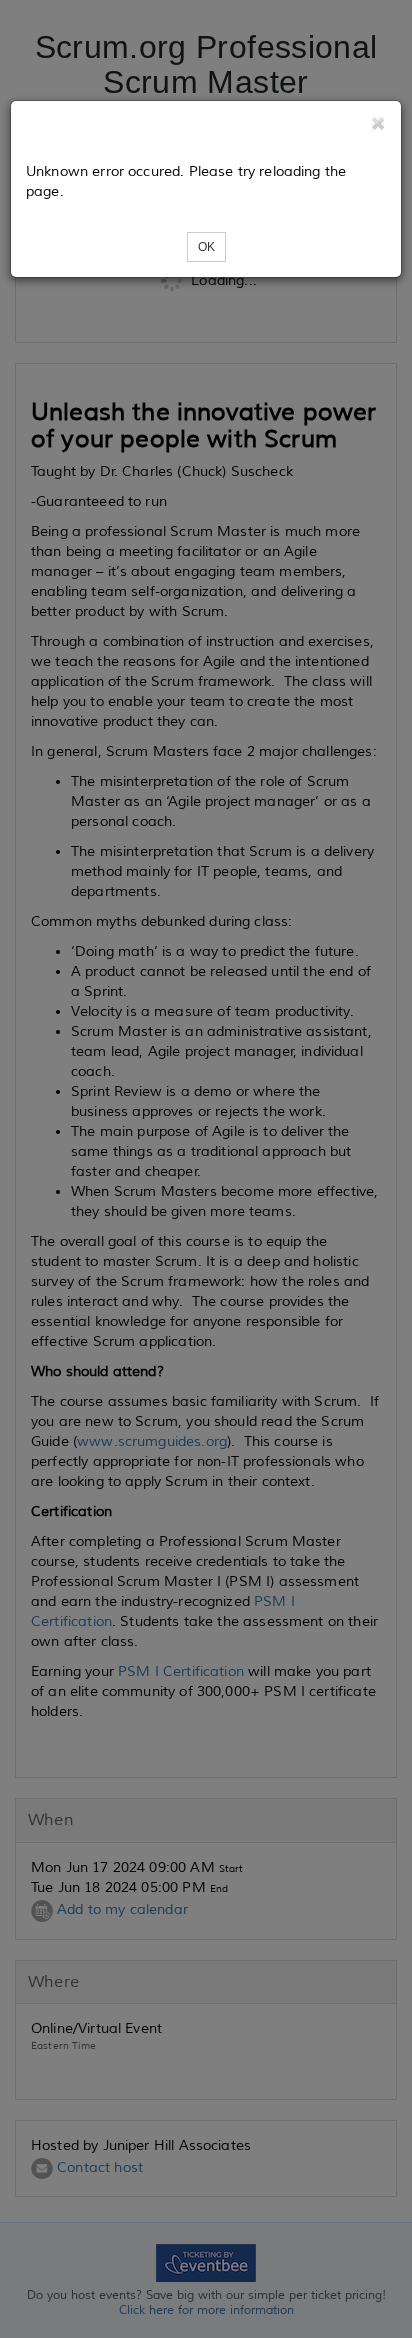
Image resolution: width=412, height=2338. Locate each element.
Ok (206, 247)
